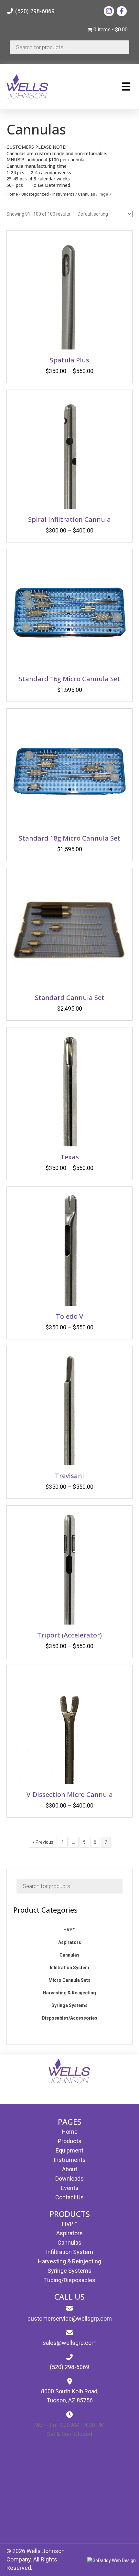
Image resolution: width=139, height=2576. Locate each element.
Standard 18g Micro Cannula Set (69, 838)
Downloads (69, 2179)
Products (70, 2141)
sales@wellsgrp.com (70, 2343)
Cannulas (86, 194)
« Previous (43, 1842)
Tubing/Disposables (70, 2280)
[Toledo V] (69, 1249)
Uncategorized (35, 194)
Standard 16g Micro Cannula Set (69, 679)
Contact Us (69, 2197)
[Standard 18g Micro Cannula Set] (69, 771)
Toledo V (69, 1316)
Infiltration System (69, 2252)
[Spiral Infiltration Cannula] (69, 452)
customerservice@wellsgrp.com (70, 2318)
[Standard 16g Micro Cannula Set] (69, 612)
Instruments (63, 194)
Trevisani (69, 1476)
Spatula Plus (69, 360)
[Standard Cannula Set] (69, 930)
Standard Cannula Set (70, 998)
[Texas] (69, 1090)
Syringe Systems (69, 2271)
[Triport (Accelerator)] (69, 1568)
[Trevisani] (69, 1409)
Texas (70, 1157)
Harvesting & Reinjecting (69, 2261)
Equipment (69, 2150)
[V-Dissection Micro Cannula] (69, 1727)
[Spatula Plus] (69, 293)
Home (12, 194)
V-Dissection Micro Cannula (70, 1794)
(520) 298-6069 (34, 11)
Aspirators (69, 2233)
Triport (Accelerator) (69, 1635)
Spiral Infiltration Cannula (69, 519)
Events (70, 2188)
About (70, 2169)
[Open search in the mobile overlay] (69, 47)
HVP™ (69, 2224)
